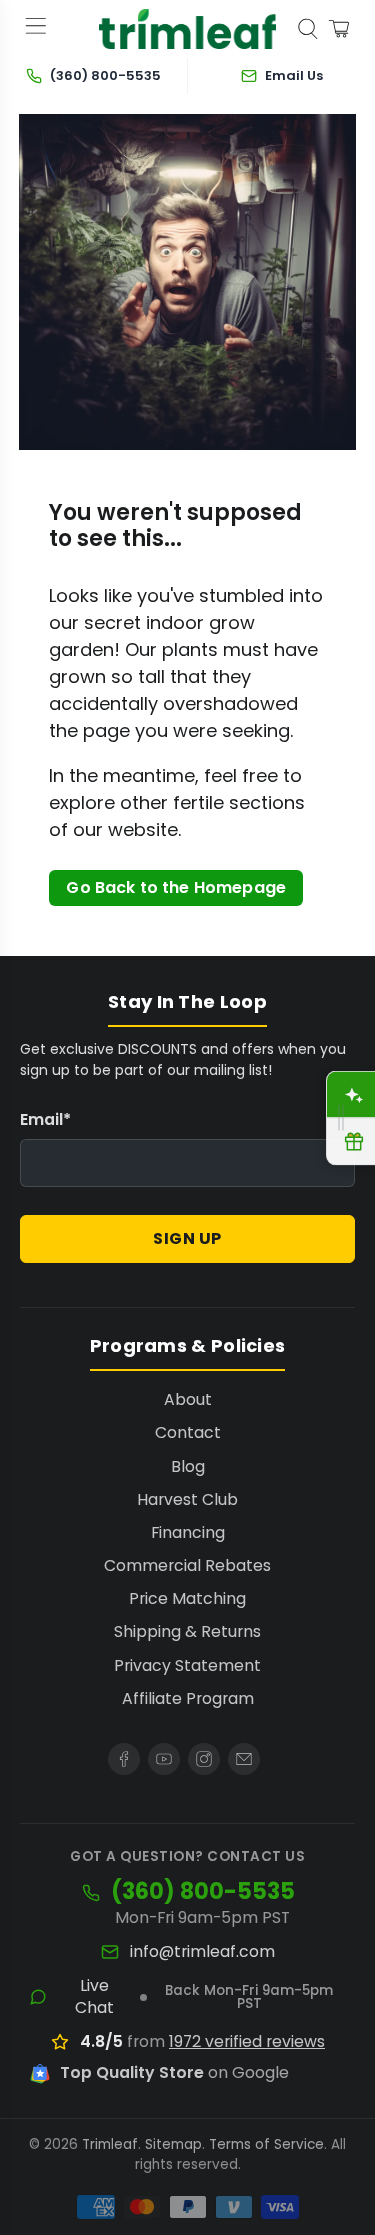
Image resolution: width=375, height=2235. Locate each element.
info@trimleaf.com (202, 1952)
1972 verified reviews (247, 2041)
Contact (188, 1432)
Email (45, 1119)
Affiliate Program (188, 1698)
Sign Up (187, 1238)
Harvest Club (187, 1499)
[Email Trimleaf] (244, 1759)
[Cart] (339, 29)
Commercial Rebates (187, 1565)
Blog (188, 1466)
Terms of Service (266, 2144)
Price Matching (187, 1598)
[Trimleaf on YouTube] (164, 1759)
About (188, 1399)
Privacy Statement (187, 1665)
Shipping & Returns (187, 1631)
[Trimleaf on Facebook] (124, 1759)
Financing (188, 1532)
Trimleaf (110, 2144)
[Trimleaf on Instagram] (204, 1759)
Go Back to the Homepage (176, 887)
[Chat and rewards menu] (341, 1117)
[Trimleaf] (188, 28)
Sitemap (173, 2144)
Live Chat (94, 1997)
